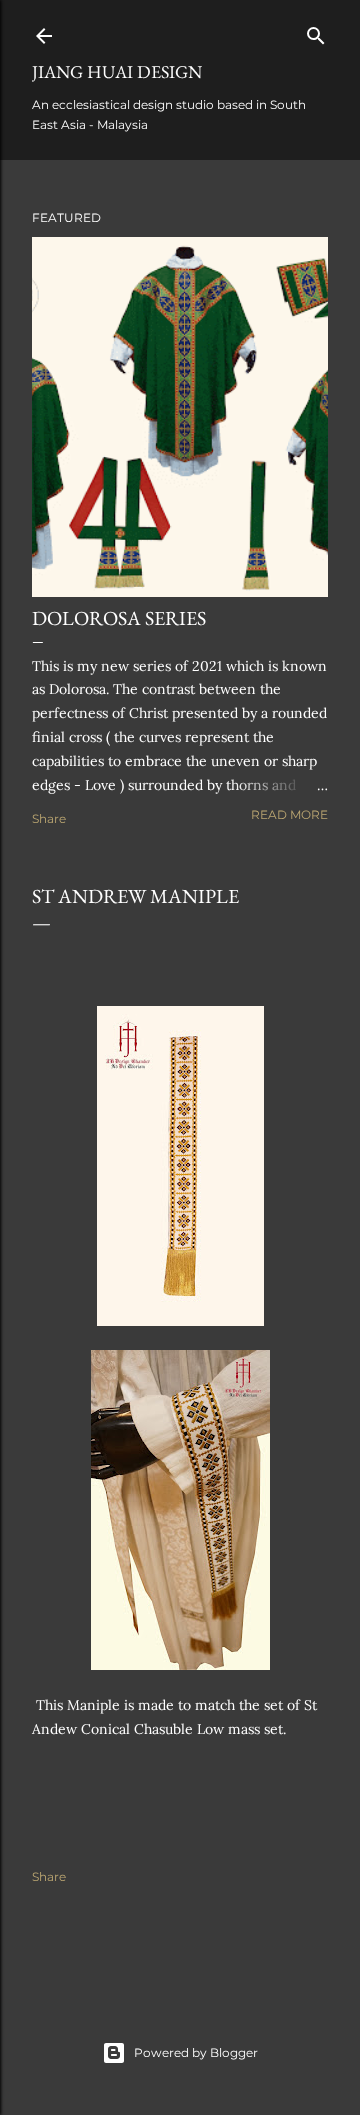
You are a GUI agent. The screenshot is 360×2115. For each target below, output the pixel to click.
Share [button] (49, 818)
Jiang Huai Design (117, 71)
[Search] (316, 31)
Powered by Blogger (196, 2052)
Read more (289, 814)
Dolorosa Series (119, 618)
